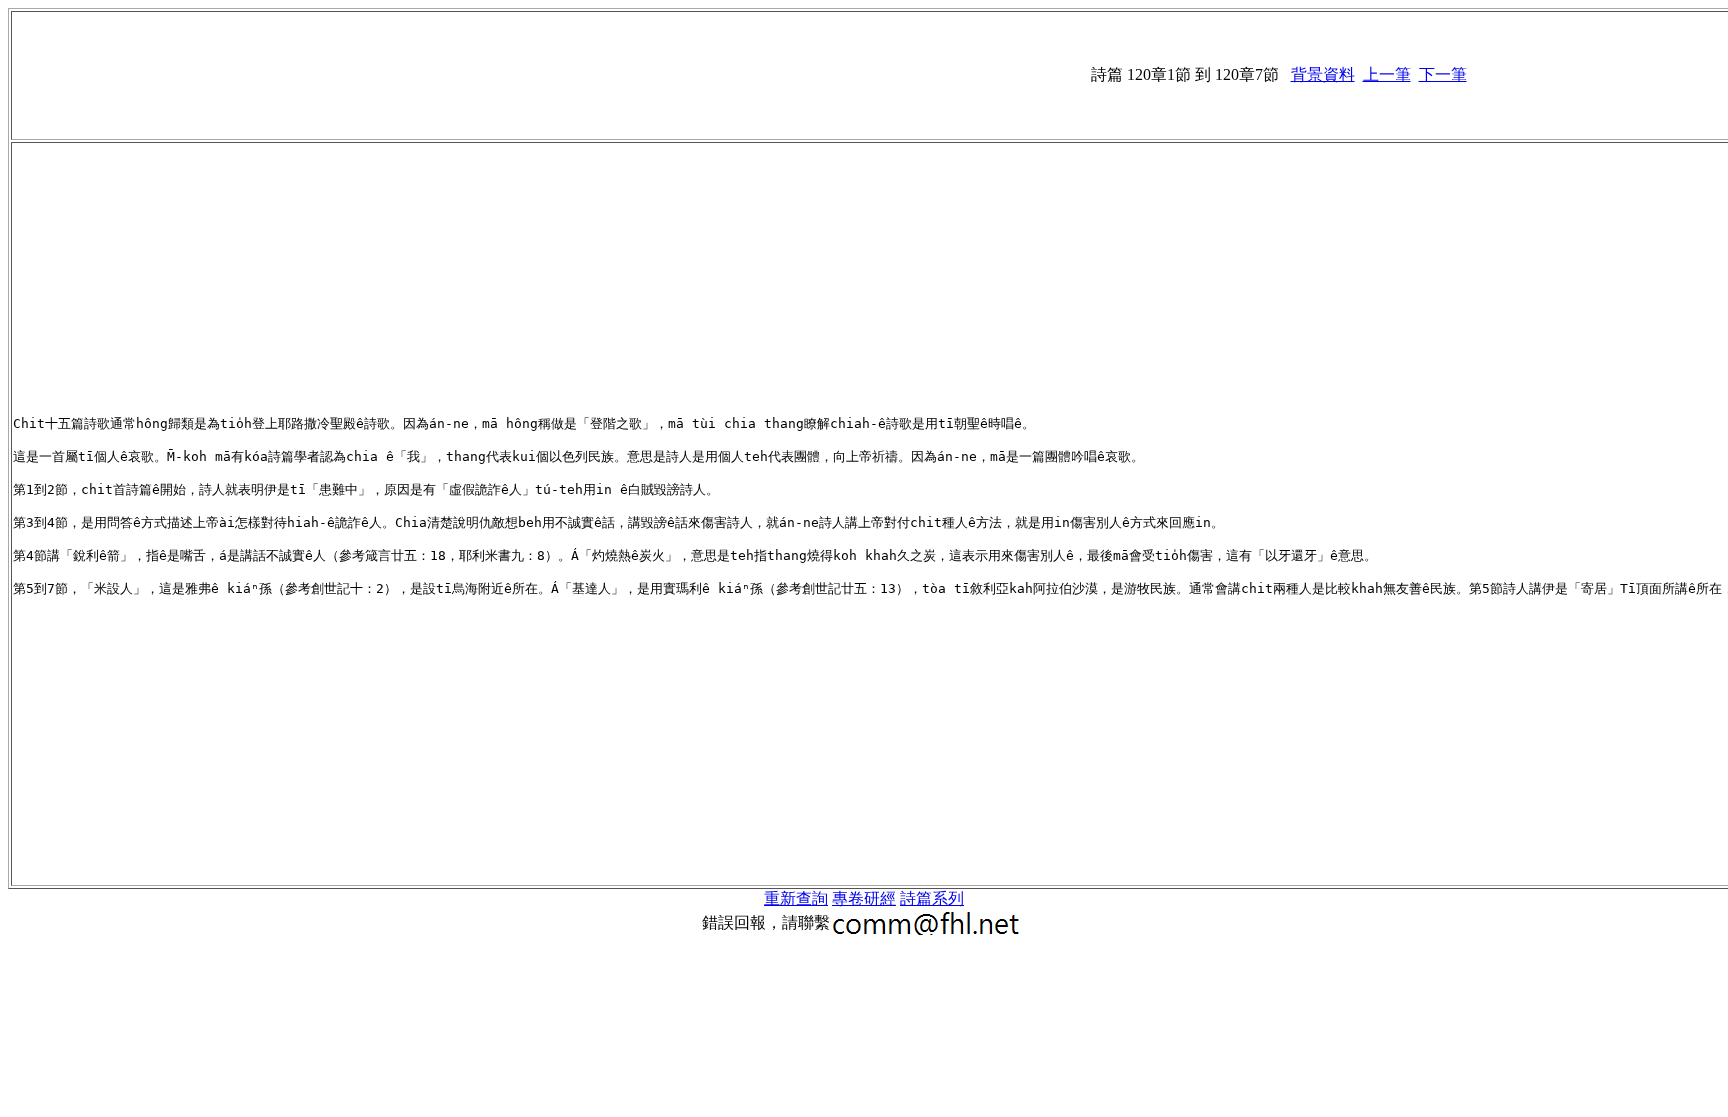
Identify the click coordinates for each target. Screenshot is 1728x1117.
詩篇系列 (932, 898)
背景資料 (1323, 74)
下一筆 (1443, 74)
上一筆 (1387, 74)
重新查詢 (796, 898)
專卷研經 (864, 898)
